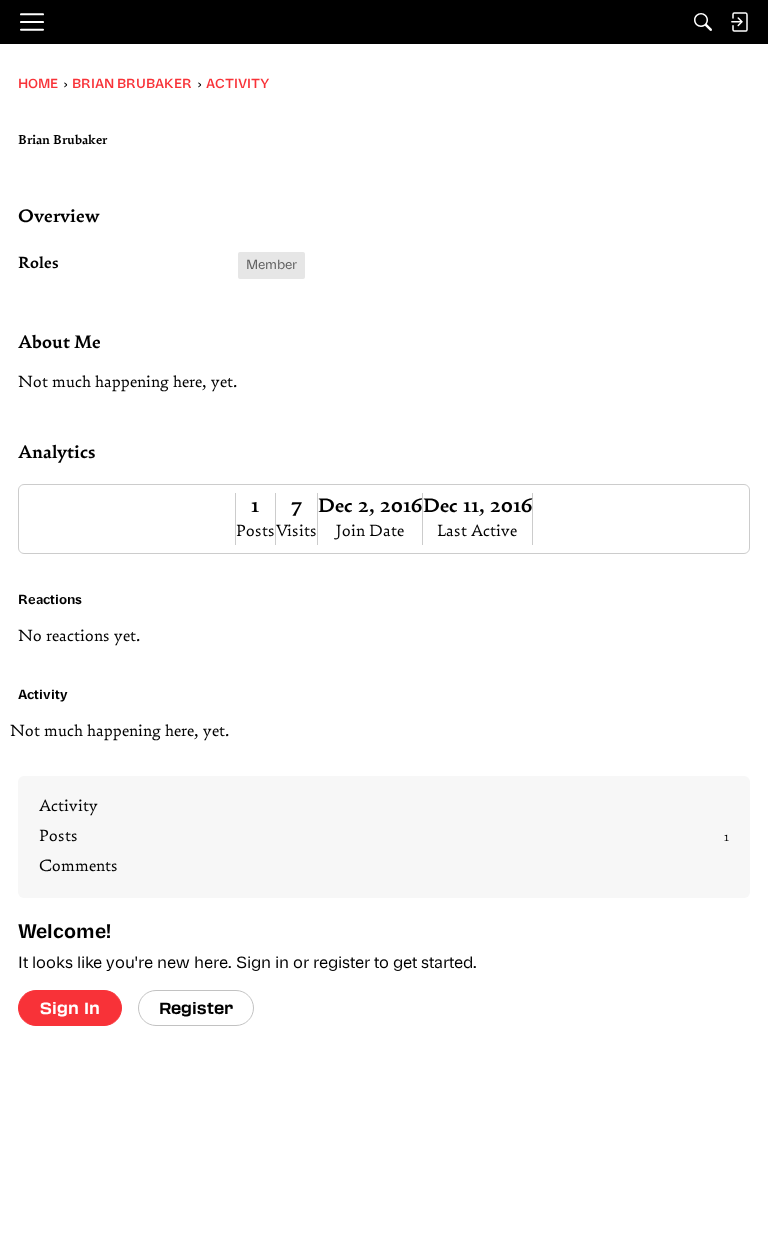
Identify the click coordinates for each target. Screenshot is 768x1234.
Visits (296, 532)
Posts (255, 532)
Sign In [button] (70, 1007)
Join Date (370, 532)
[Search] (703, 22)
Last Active (477, 532)
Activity (68, 807)
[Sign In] (739, 22)
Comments (78, 867)
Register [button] (196, 1007)
